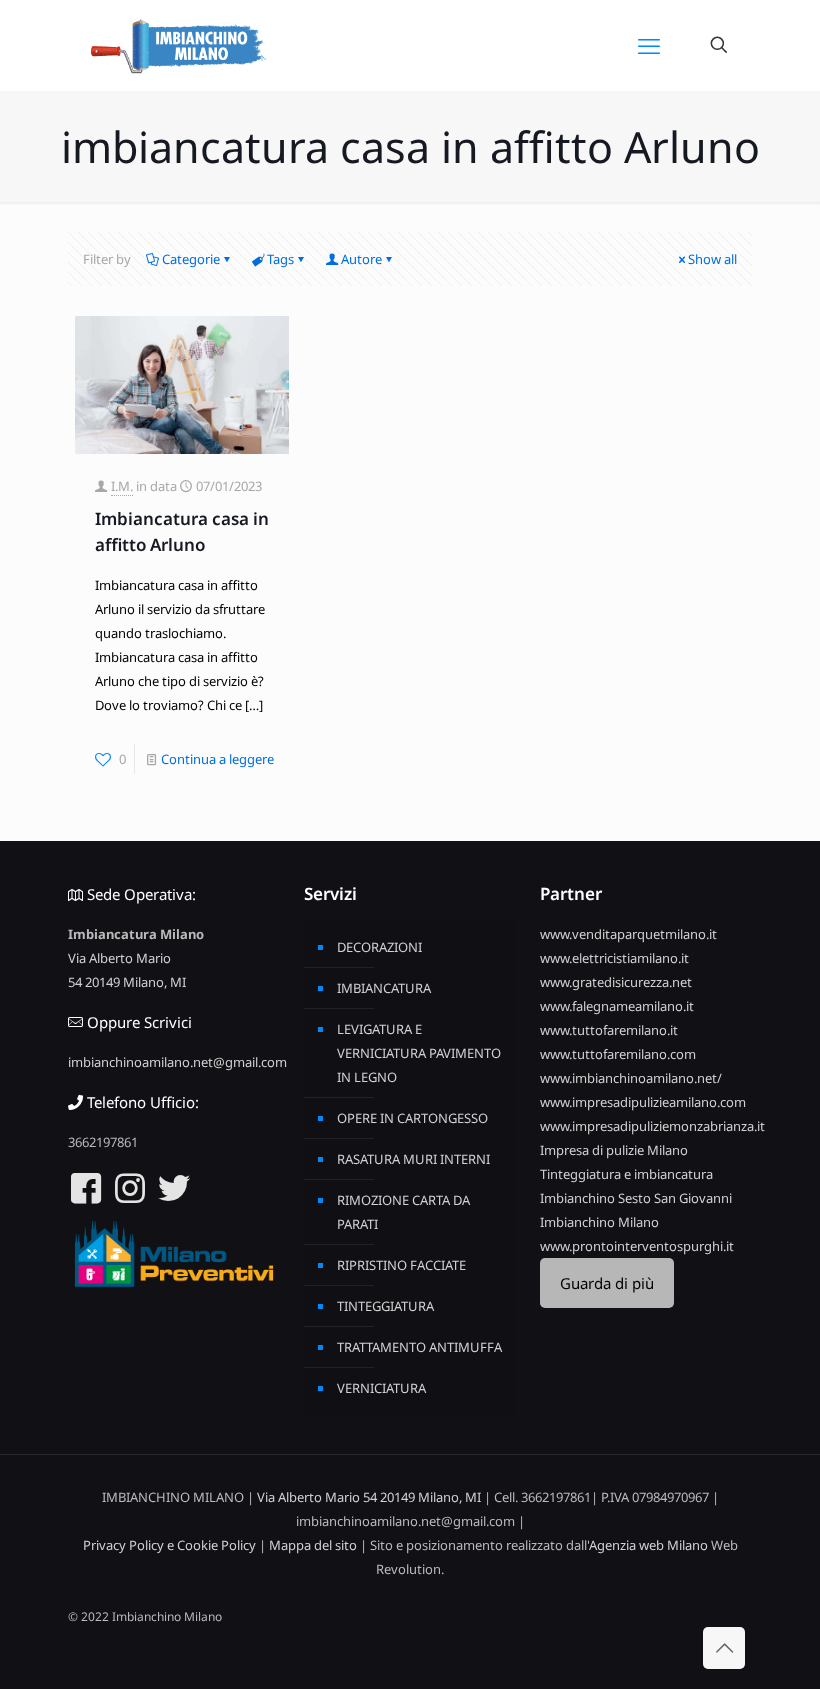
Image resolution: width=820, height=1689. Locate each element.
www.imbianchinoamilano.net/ (631, 1078)
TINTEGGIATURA (385, 1306)
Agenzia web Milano (648, 1545)
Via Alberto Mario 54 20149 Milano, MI (369, 1497)
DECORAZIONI (379, 947)
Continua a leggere (217, 759)
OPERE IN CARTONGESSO (412, 1118)
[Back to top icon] (724, 1648)
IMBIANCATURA (384, 988)
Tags (280, 259)
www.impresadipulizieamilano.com (643, 1102)
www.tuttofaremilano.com (618, 1054)
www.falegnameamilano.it (617, 1006)
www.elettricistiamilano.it (614, 958)
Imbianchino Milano (599, 1222)
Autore (361, 259)
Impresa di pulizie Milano (614, 1150)
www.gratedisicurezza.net (616, 982)
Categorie (191, 259)
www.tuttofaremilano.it (609, 1030)
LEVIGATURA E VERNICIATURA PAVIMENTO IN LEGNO (419, 1053)
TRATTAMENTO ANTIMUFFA (419, 1347)
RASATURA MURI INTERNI (413, 1159)
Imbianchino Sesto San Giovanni (636, 1198)
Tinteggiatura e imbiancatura (626, 1174)
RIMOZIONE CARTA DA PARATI (403, 1212)
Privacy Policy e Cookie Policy (169, 1545)
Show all (712, 259)
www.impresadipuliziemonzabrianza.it (652, 1126)
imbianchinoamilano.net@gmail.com (177, 1062)
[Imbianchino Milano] (178, 45)
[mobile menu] (649, 45)
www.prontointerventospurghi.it (637, 1246)
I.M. (122, 486)
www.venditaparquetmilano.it (628, 934)
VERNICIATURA (381, 1388)
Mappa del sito (313, 1545)
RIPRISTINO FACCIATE (401, 1265)
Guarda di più (607, 1283)
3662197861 (103, 1142)
